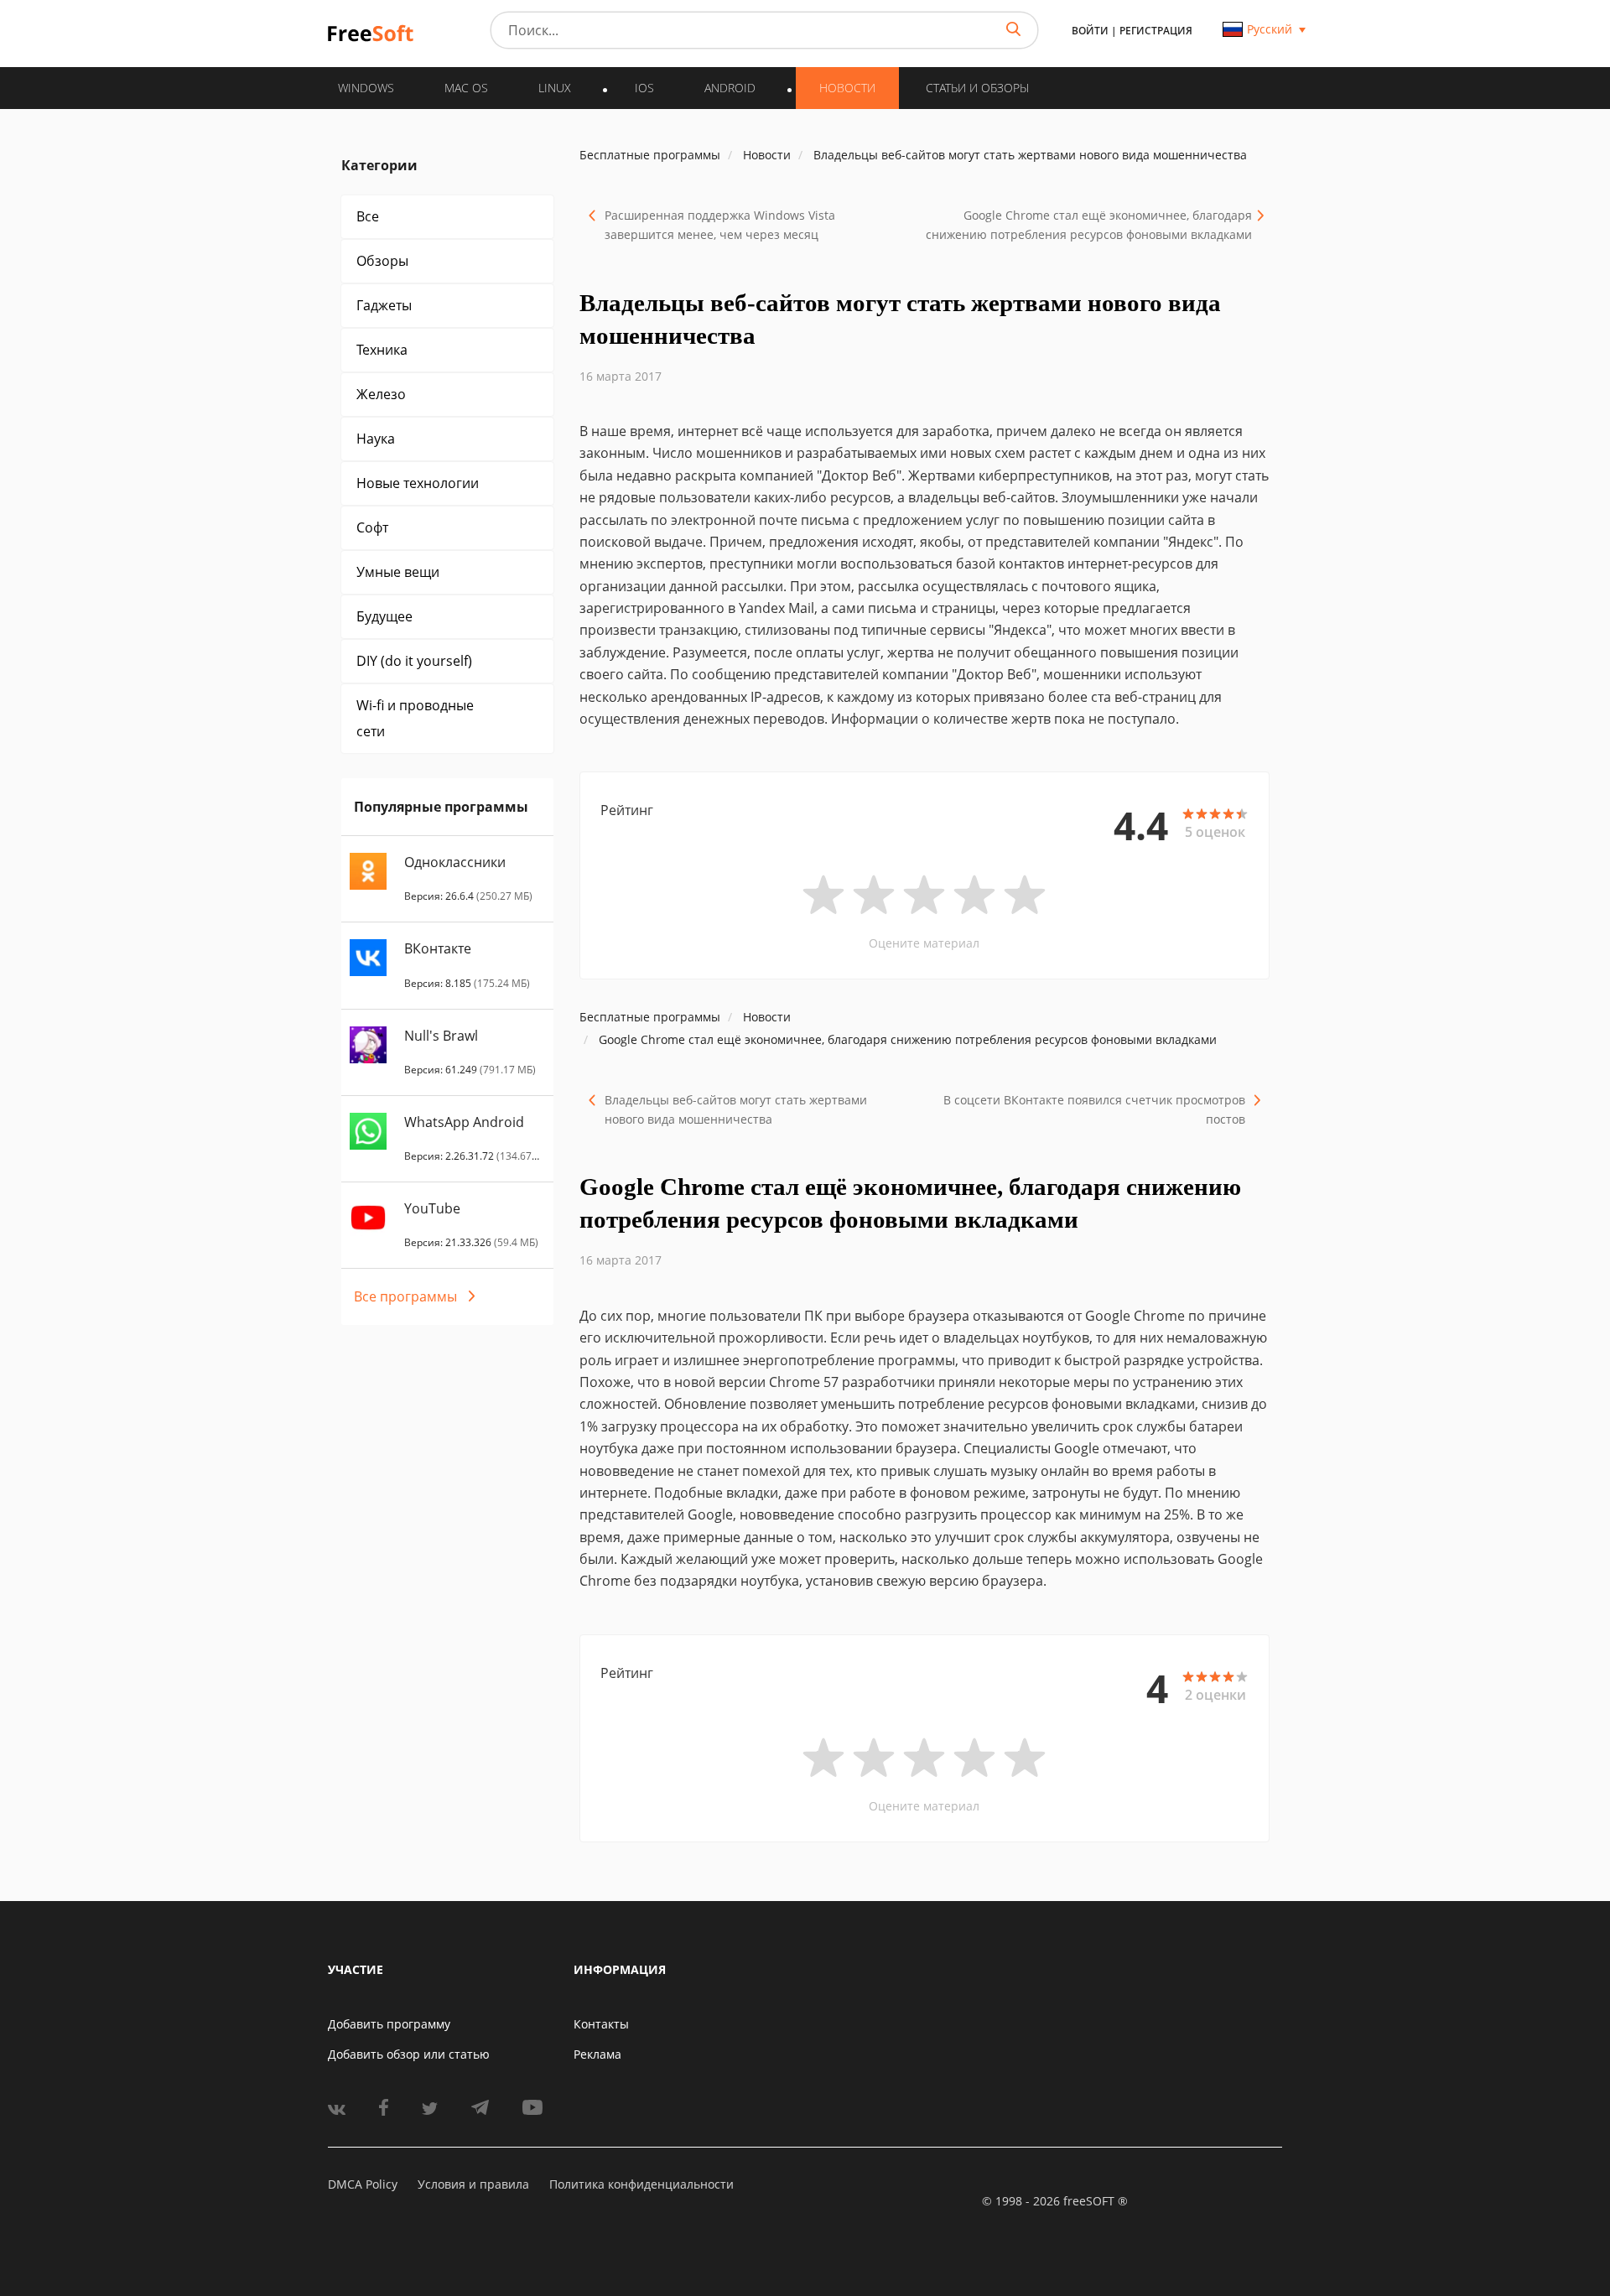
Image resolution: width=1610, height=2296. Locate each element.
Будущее (384, 616)
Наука (376, 439)
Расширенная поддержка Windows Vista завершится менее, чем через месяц (720, 225)
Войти (1090, 31)
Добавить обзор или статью (409, 2054)
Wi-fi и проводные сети (415, 718)
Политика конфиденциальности (641, 2184)
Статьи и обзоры (977, 88)
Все (368, 216)
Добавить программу (389, 2024)
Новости (847, 88)
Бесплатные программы (650, 155)
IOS (644, 88)
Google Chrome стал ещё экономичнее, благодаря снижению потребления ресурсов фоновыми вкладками (1089, 225)
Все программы (405, 1296)
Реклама (597, 2054)
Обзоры (382, 261)
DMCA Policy (363, 2184)
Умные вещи (398, 572)
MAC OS (466, 88)
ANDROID (730, 88)
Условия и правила (473, 2184)
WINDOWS (366, 88)
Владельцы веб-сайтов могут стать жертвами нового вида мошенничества (736, 1109)
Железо (381, 394)
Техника (382, 350)
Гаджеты (384, 305)
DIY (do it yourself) (414, 661)
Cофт (372, 527)
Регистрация (1156, 31)
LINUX (555, 88)
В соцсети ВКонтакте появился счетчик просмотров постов (1094, 1109)
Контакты (601, 2024)
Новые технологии (418, 483)
